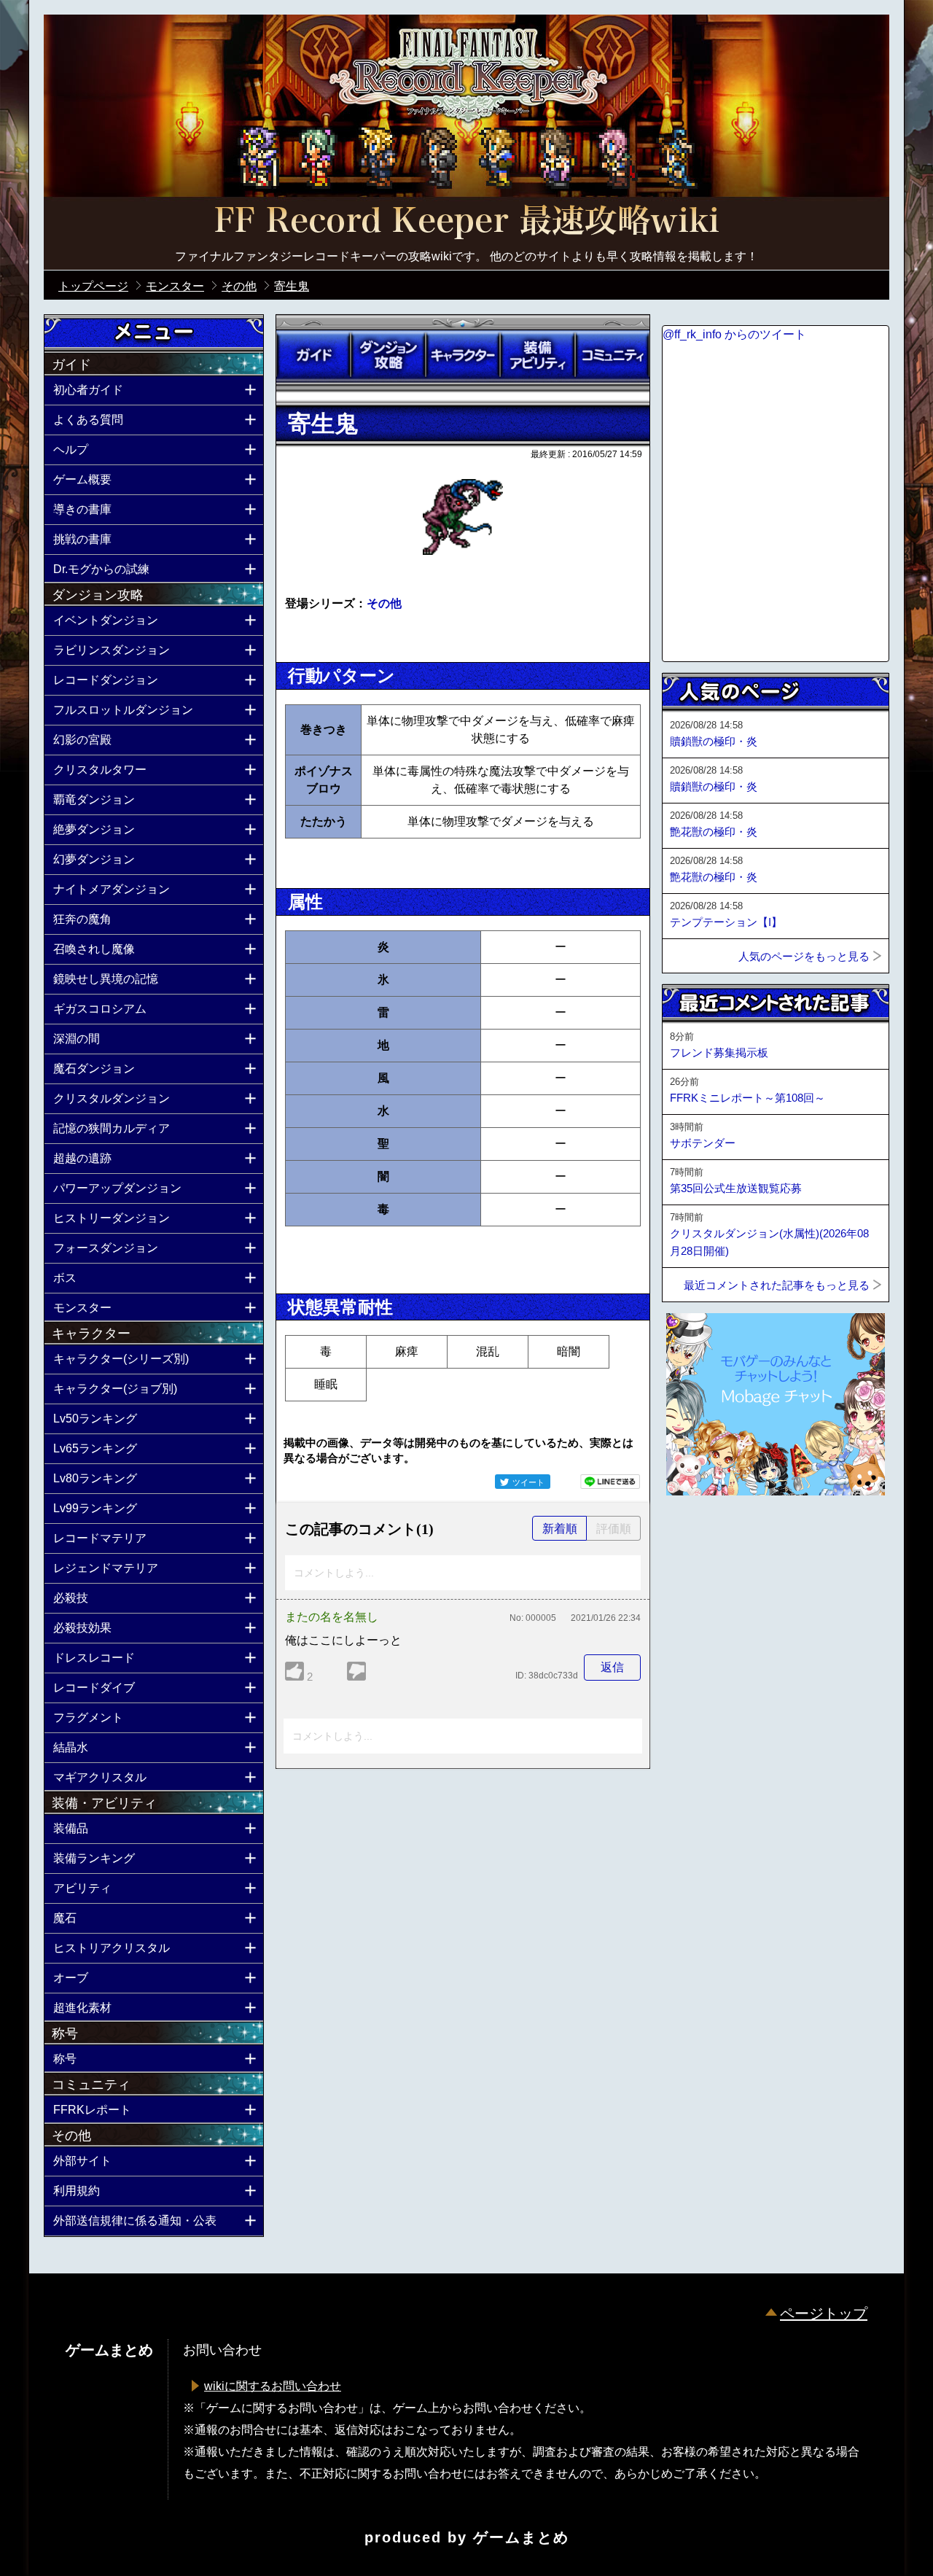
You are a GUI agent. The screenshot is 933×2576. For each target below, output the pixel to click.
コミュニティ (612, 355)
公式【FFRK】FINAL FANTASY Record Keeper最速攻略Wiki (466, 222)
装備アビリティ (537, 355)
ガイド (313, 355)
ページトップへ (698, 1535)
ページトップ (824, 2314)
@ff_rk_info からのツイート (734, 334)
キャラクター (463, 355)
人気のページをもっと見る (804, 956)
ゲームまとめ (521, 2537)
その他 (384, 603)
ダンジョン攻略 (388, 355)
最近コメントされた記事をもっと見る (777, 1285)
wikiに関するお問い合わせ (273, 2386)
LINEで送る (610, 1482)
